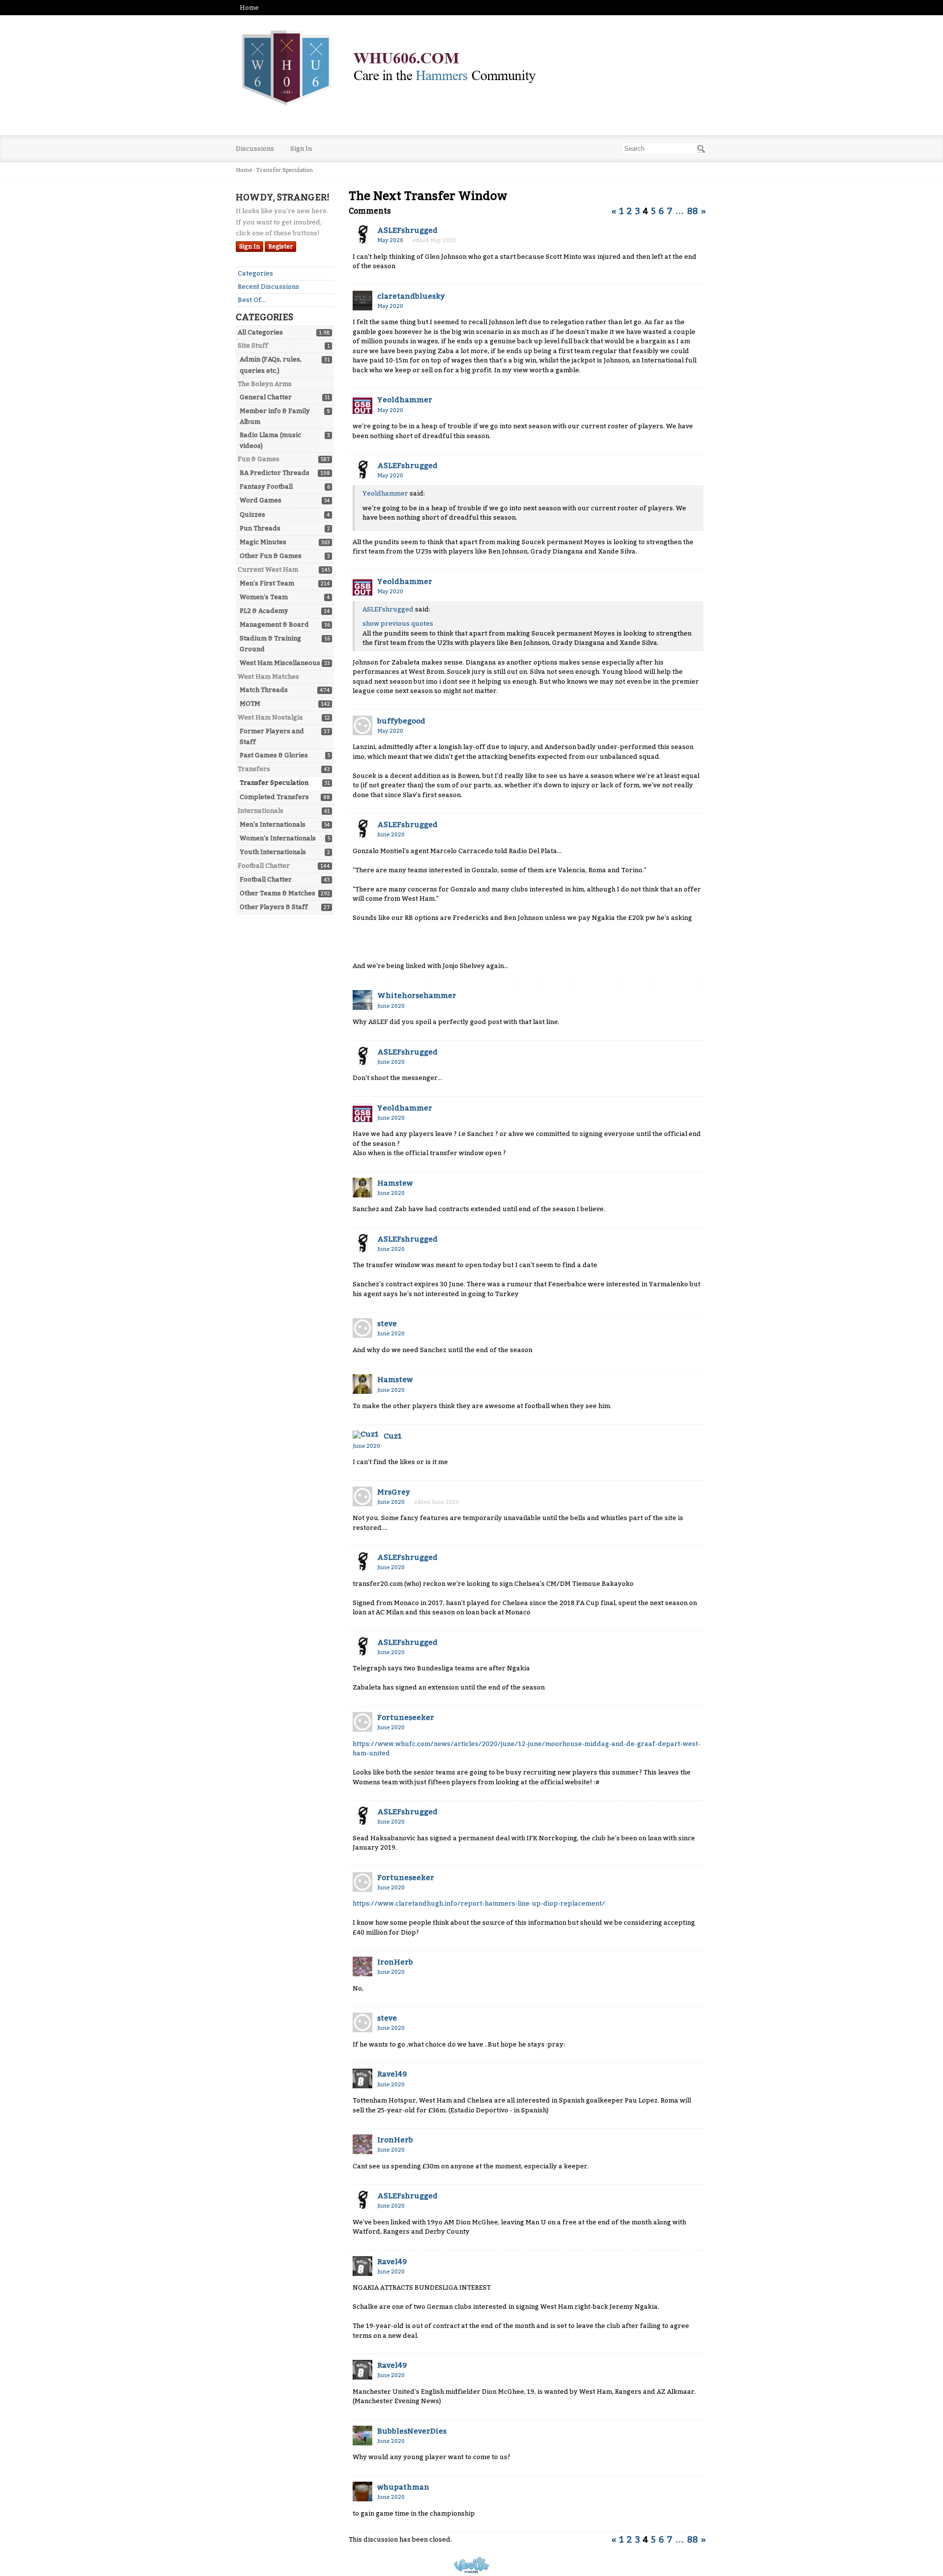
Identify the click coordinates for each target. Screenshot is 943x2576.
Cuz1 (393, 1436)
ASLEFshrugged (407, 230)
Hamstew (395, 1183)
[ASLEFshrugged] (362, 235)
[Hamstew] (362, 1188)
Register (280, 247)
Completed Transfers (274, 797)
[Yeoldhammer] (362, 404)
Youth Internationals (273, 852)
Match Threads (264, 690)
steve (387, 1324)
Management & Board (274, 624)
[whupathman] (362, 2492)
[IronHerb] (362, 1967)
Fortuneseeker (406, 1717)
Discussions (255, 149)
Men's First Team (267, 583)
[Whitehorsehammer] (362, 1000)
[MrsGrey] (362, 1496)
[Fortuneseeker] (362, 1722)
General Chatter (266, 397)
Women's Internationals (278, 838)
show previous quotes (398, 623)
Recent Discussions (268, 287)
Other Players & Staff (274, 907)
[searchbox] (664, 149)
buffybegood (401, 721)
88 (693, 211)
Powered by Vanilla (471, 2565)
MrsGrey (394, 1492)
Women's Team (264, 597)
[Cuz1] (366, 1435)
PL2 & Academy (264, 611)
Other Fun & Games (271, 556)
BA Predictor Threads (275, 473)
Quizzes (252, 514)
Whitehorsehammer (417, 996)
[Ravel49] (362, 2078)
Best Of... (252, 300)
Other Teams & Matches (277, 893)
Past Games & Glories (274, 755)
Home (249, 8)
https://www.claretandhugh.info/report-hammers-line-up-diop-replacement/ (479, 1903)
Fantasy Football (266, 486)
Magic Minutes (263, 542)
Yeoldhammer (405, 400)
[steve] (362, 1328)
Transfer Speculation (274, 783)
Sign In (301, 149)
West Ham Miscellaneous (280, 663)
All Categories (260, 332)
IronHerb (395, 1962)
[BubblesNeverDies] (362, 2436)
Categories (255, 273)
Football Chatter (266, 879)
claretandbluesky (411, 296)
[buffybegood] (362, 725)
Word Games (261, 500)
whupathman (403, 2487)
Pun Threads (260, 528)
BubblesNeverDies (412, 2431)
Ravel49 (392, 2074)
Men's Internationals (273, 824)
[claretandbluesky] (362, 301)
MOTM (250, 704)
